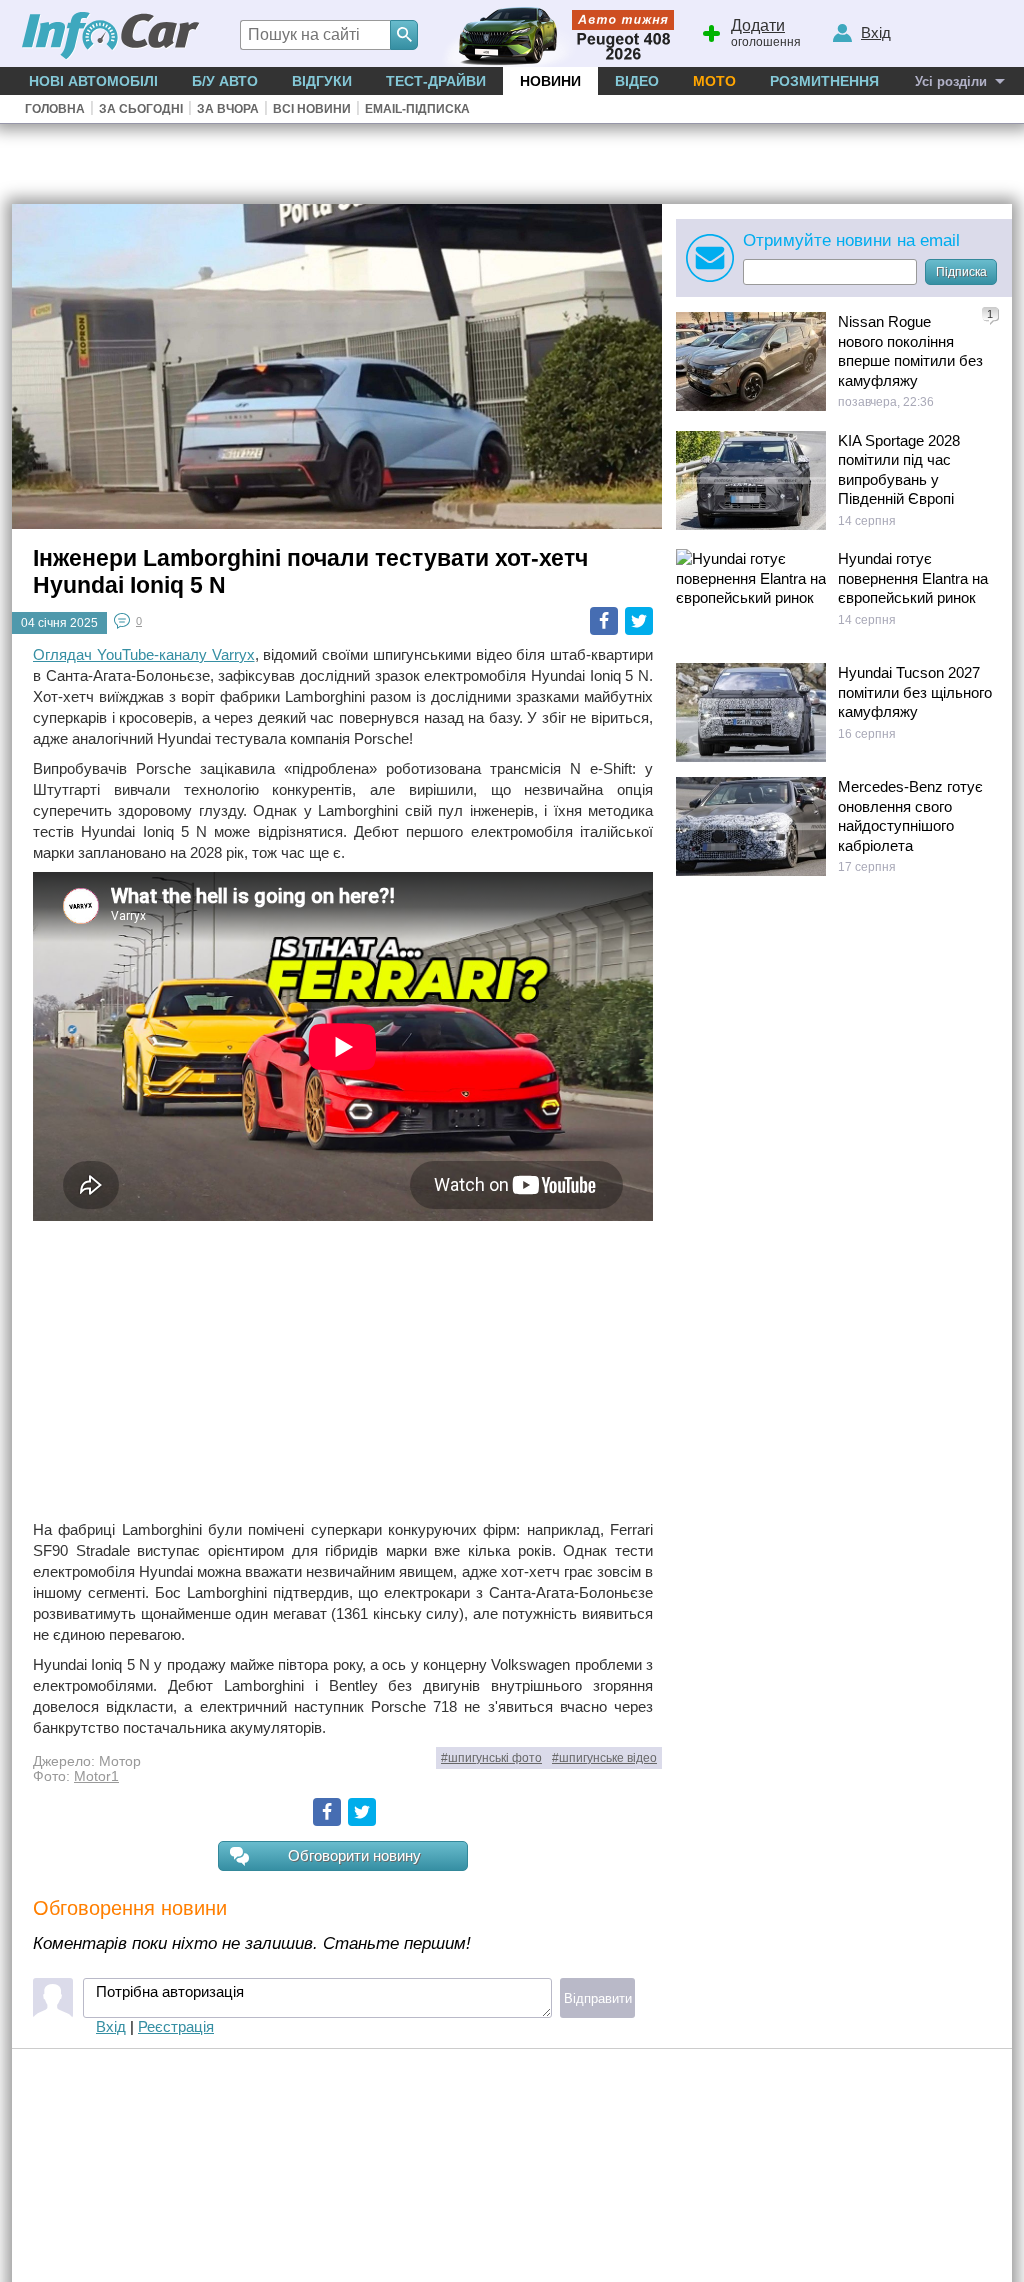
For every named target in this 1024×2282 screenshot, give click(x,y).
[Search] (404, 35)
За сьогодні (141, 109)
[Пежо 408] (554, 33)
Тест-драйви (436, 81)
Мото (714, 81)
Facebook (604, 621)
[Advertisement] (343, 1370)
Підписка (961, 272)
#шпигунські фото (491, 1758)
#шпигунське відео (604, 1758)
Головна (55, 109)
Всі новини (312, 109)
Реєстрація (176, 2026)
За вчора (228, 109)
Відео (637, 81)
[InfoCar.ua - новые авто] (111, 36)
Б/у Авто (225, 81)
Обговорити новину (354, 1855)
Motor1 (96, 1776)
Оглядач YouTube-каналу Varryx (144, 654)
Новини (550, 81)
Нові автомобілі (93, 81)
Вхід (111, 2026)
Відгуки (322, 81)
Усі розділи (951, 81)
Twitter (639, 621)
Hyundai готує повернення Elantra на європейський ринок (913, 578)
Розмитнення (824, 81)
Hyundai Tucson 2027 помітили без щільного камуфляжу (915, 692)
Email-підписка (417, 109)
